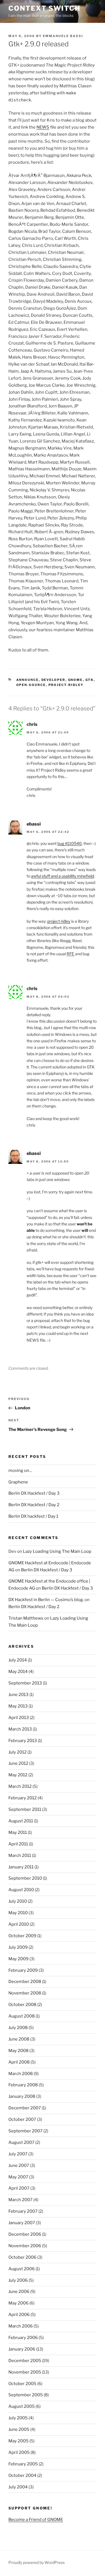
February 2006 (23, 2338)
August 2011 (21, 1821)
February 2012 (23, 1798)
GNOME (75, 680)
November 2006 (25, 2246)
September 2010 (25, 1878)
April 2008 (19, 2062)
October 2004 (22, 2475)
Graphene (18, 1482)
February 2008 (23, 2085)
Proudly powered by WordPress (37, 2562)
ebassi (34, 824)
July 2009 (18, 1947)
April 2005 (19, 2452)
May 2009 (18, 1959)
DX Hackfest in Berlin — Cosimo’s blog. (46, 1600)
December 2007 (25, 2108)
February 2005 (23, 2464)
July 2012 (17, 1752)
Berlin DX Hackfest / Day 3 (34, 1493)
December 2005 (25, 2361)
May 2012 (18, 1775)
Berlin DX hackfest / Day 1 (33, 1516)
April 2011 (18, 1844)
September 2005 (26, 2395)
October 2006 (22, 2257)
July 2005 (18, 2418)
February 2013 (23, 1741)
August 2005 (22, 2406)
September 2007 (25, 2131)
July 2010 (18, 1901)
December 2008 (25, 1982)
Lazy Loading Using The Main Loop (57, 1551)
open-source (31, 685)
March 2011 (20, 1855)
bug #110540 (70, 843)
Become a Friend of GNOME (36, 2520)
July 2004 (18, 2487)
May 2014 (18, 1672)
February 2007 (23, 2211)
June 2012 (18, 1763)
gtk (90, 680)
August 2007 (21, 2142)
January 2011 (21, 1867)
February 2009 (23, 1970)
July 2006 (18, 2280)
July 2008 (18, 2028)
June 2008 (19, 2039)
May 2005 (18, 2441)
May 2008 (18, 2051)
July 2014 (18, 1660)
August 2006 (22, 2269)
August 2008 (22, 2016)
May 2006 (18, 2303)
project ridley (59, 921)
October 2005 (22, 2384)
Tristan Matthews (26, 1618)
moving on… (20, 1471)
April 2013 (19, 1718)
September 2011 (25, 1809)
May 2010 (18, 1913)
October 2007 (22, 2119)
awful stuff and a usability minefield (62, 876)
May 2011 (18, 1832)
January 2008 (22, 2096)
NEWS (43, 127)
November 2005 (25, 2372)
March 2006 (21, 2326)
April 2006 (19, 2315)
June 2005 (19, 2429)
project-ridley (66, 685)
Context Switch (44, 8)
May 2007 (18, 2177)
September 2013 (25, 1683)
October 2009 (22, 1936)
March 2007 (20, 2200)
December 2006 (25, 2234)
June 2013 (18, 1695)
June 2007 (19, 2165)
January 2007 (22, 2223)
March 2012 (20, 1786)
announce (28, 680)
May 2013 (18, 1706)
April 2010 (19, 1924)
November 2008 (25, 1993)
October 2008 (22, 2005)
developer (53, 680)
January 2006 (22, 2349)
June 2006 (19, 2292)
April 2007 (19, 2188)
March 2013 (20, 1729)
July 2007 (18, 2154)
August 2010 (21, 1890)
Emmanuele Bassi (63, 36)
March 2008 (21, 2074)
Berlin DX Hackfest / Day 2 (34, 1505)
